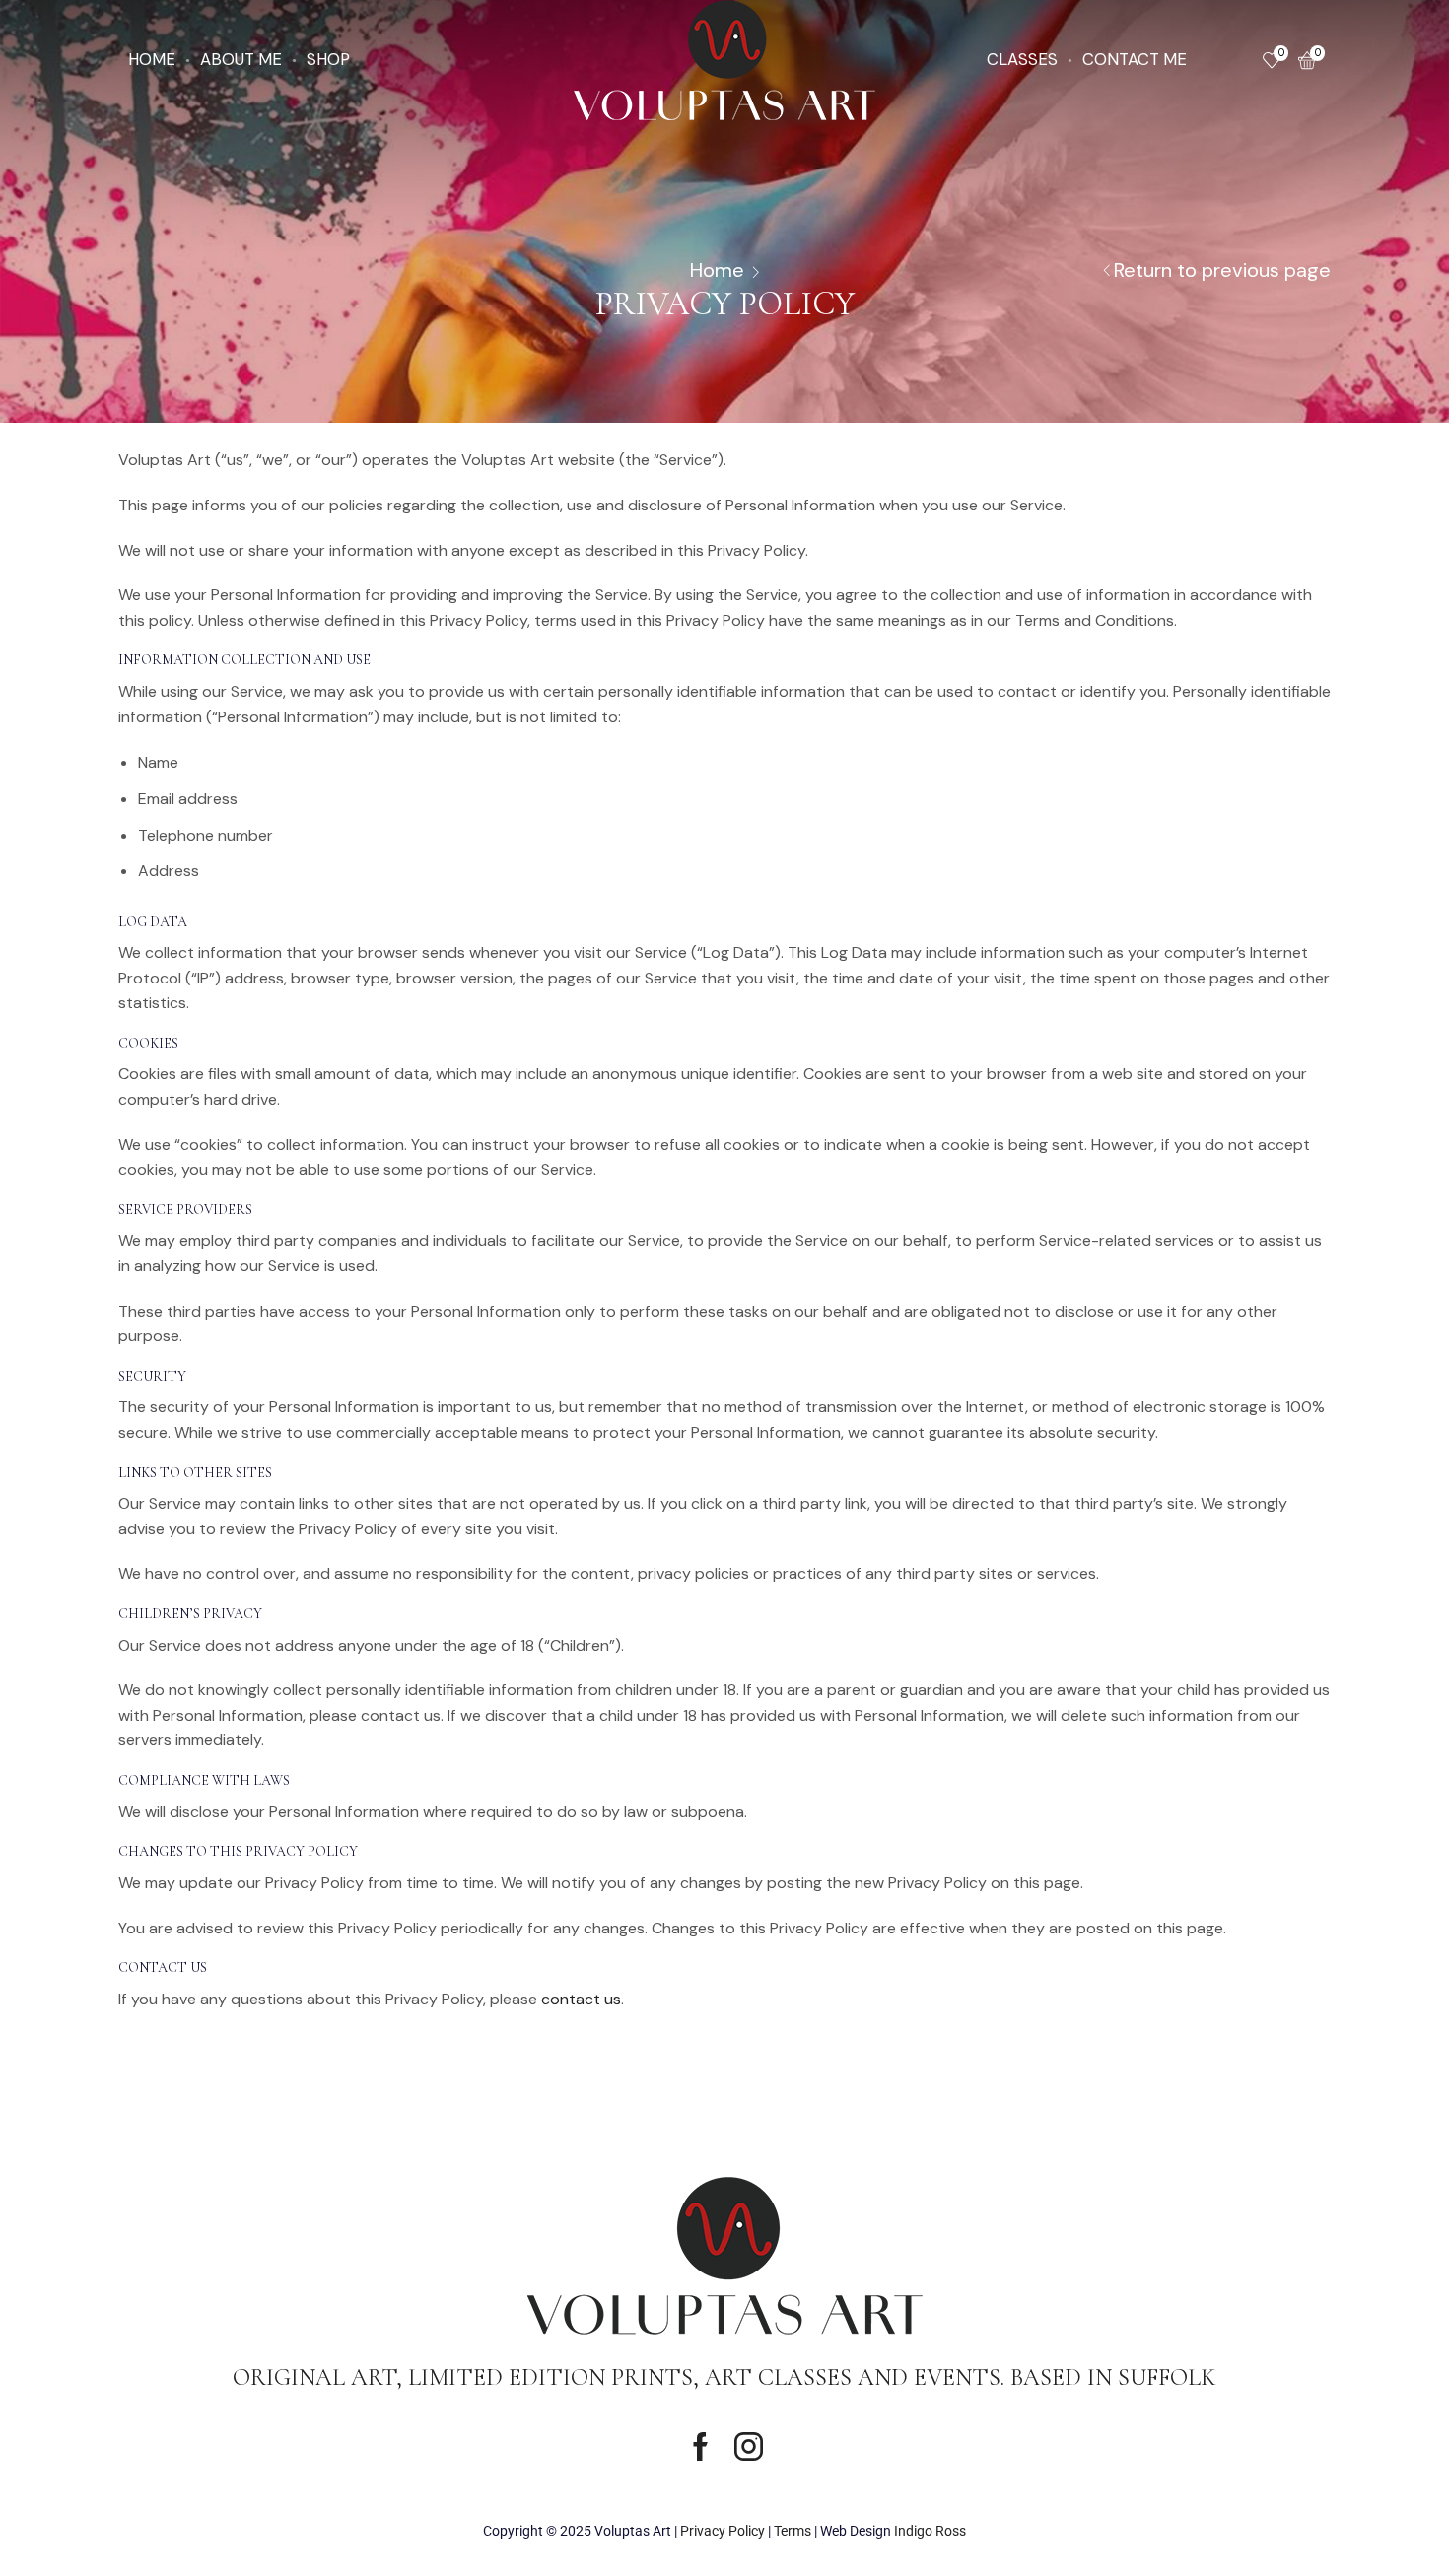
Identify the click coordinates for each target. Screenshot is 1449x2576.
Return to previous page (1222, 270)
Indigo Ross (930, 2531)
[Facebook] (700, 2446)
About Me (241, 59)
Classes (1022, 59)
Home (152, 59)
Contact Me (1135, 59)
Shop (328, 59)
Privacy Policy (723, 2531)
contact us (581, 1999)
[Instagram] (749, 2446)
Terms (793, 2531)
